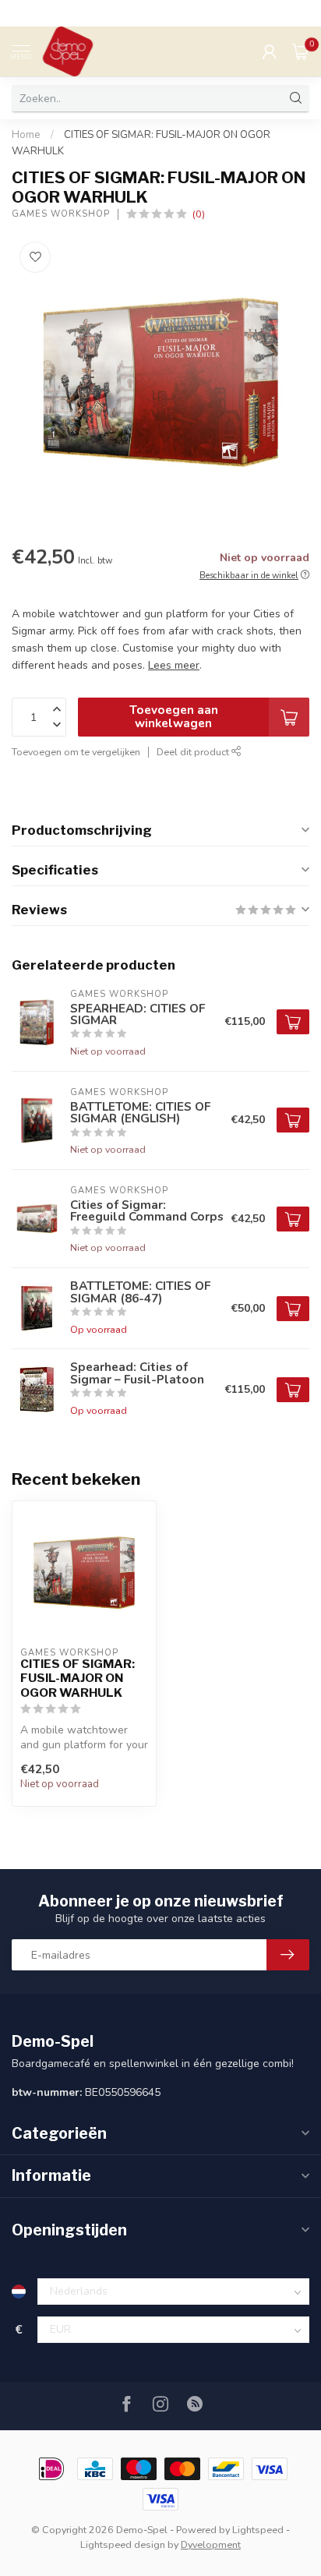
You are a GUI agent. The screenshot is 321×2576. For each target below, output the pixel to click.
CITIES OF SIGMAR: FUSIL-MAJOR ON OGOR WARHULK (78, 1678)
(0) (199, 214)
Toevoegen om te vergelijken (76, 752)
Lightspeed (258, 2530)
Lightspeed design (123, 2544)
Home (26, 135)
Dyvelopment (211, 2544)
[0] (301, 51)
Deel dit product (194, 752)
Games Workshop (61, 214)
